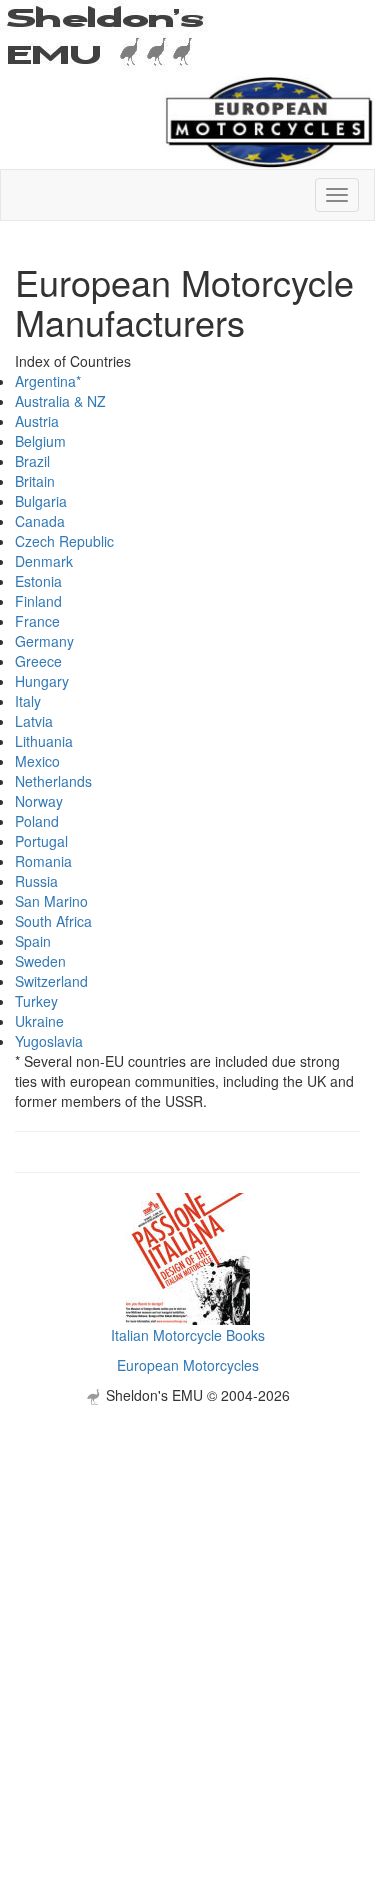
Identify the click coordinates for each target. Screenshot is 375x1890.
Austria (37, 421)
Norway (39, 801)
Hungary (42, 681)
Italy (28, 701)
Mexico (37, 761)
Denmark (44, 561)
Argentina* (48, 381)
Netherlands (53, 781)
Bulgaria (41, 501)
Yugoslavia (49, 1041)
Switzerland (51, 981)
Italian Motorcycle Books (188, 1335)
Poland (37, 821)
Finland (38, 601)
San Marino (51, 901)
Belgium (40, 441)
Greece (38, 661)
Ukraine (39, 1021)
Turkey (36, 1001)
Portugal (41, 841)
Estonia (38, 581)
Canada (40, 521)
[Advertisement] (187, 1592)
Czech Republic (64, 541)
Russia (36, 881)
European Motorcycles (188, 1365)
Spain (33, 941)
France (37, 621)
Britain (35, 481)
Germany (44, 641)
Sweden (40, 961)
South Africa (53, 921)
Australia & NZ (60, 401)
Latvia (34, 721)
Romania (43, 861)
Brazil (32, 461)
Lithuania (44, 741)
